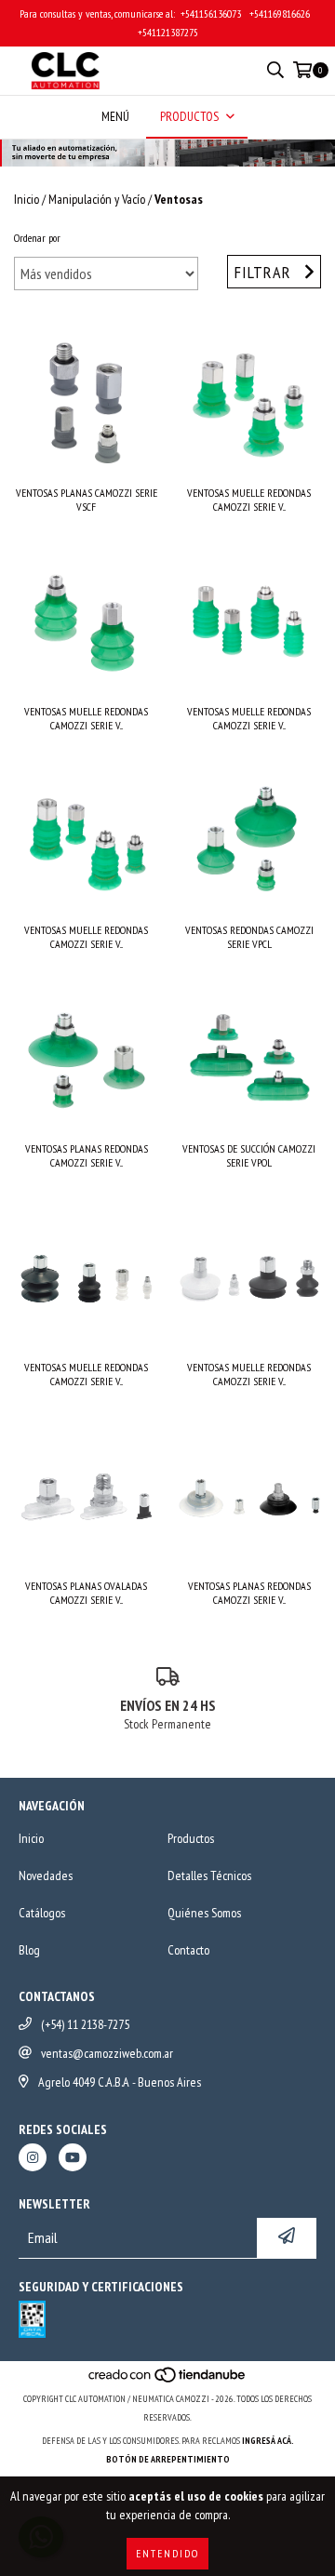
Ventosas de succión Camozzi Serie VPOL (249, 1155)
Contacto (188, 1950)
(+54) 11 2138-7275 (85, 2024)
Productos (191, 1838)
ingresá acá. (268, 2441)
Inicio (27, 199)
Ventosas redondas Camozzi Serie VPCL (249, 937)
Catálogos (42, 1913)
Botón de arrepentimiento (168, 2459)
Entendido (167, 2553)
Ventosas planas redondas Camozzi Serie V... (87, 1155)
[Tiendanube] (168, 2380)
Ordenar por (37, 238)
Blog (29, 1950)
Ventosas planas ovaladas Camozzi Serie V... (86, 1593)
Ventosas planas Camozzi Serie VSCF (87, 500)
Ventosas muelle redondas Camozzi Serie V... (249, 500)
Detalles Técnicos (209, 1875)
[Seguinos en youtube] (73, 2157)
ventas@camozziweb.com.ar (107, 2053)
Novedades (46, 1875)
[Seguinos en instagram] (33, 2157)
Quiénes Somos (204, 1913)
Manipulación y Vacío (97, 199)
